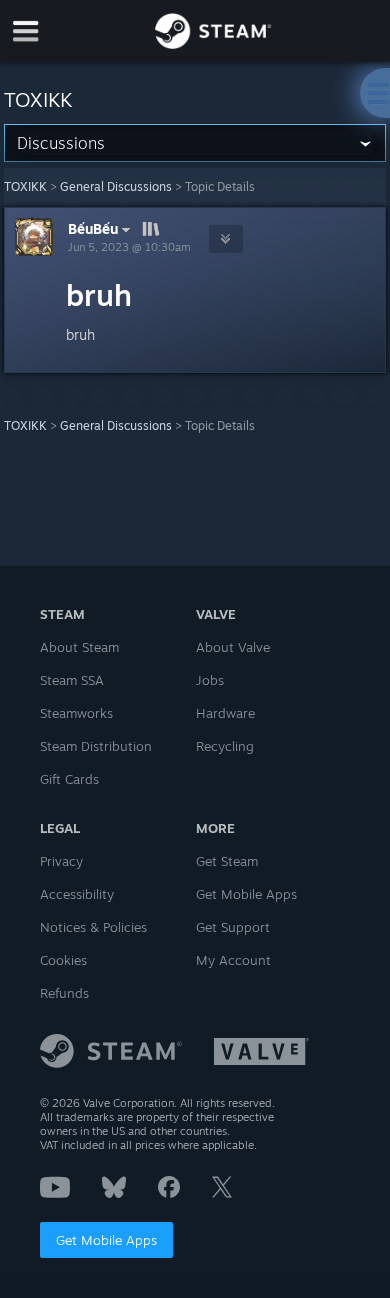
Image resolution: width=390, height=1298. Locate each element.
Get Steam (227, 861)
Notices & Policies (93, 927)
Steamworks (76, 713)
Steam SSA (72, 680)
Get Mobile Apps (106, 1240)
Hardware (225, 713)
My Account (233, 960)
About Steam (79, 647)
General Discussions (116, 186)
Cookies (63, 960)
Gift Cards (69, 779)
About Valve (233, 647)
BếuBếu (93, 228)
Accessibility (77, 894)
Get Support (233, 927)
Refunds (64, 993)
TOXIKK (25, 186)
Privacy (61, 861)
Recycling (225, 746)
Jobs (210, 680)
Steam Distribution (96, 746)
